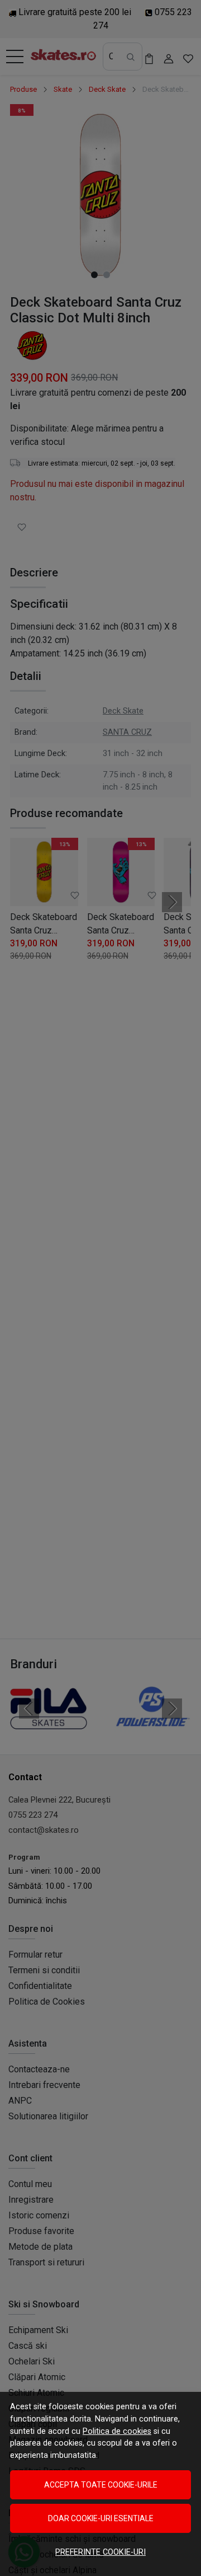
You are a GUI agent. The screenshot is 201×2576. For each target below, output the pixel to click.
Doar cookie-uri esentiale (101, 2518)
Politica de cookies (117, 2431)
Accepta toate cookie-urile (101, 2485)
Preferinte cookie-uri (100, 2552)
